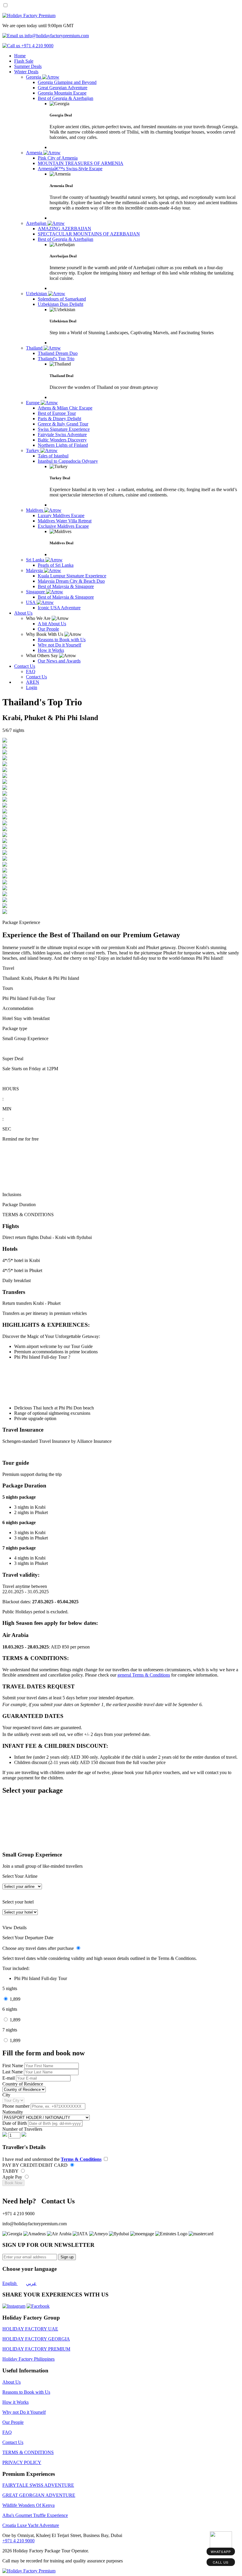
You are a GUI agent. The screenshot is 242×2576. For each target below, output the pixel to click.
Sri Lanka (36, 560)
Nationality (13, 2112)
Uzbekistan (37, 294)
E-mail (9, 2078)
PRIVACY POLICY (22, 2462)
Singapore (36, 592)
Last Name (13, 2072)
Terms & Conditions (81, 2159)
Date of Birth (15, 2123)
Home (20, 56)
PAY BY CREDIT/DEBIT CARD (36, 2165)
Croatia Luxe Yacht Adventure (31, 2525)
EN (36, 682)
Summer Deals (28, 66)
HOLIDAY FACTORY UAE (30, 2329)
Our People (13, 2422)
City (6, 2095)
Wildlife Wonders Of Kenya (28, 2505)
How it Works (15, 2402)
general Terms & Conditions (144, 1675)
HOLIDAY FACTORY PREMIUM (36, 2349)
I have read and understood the (52, 2159)
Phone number (17, 2106)
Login (32, 687)
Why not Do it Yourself (24, 2412)
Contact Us (25, 666)
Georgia (34, 77)
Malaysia (35, 570)
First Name (13, 2066)
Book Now (13, 2183)
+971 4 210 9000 (18, 2541)
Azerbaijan (37, 223)
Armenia (35, 153)
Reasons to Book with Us (26, 2392)
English (10, 2283)
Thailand (35, 348)
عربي (31, 2283)
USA (31, 602)
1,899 (15, 1999)
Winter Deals (26, 72)
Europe (33, 403)
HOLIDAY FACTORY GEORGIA (36, 2339)
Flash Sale (24, 61)
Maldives (35, 510)
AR (29, 682)
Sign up (67, 2257)
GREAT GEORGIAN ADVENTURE (39, 2495)
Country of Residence (23, 2084)
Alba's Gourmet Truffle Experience (35, 2515)
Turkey (33, 450)
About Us (23, 613)
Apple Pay (13, 2177)
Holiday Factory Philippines (28, 2359)
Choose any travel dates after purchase (39, 1948)
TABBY (11, 2171)
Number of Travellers (22, 2129)
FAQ (7, 2432)
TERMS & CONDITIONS (28, 2452)
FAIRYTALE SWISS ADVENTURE (38, 2485)
